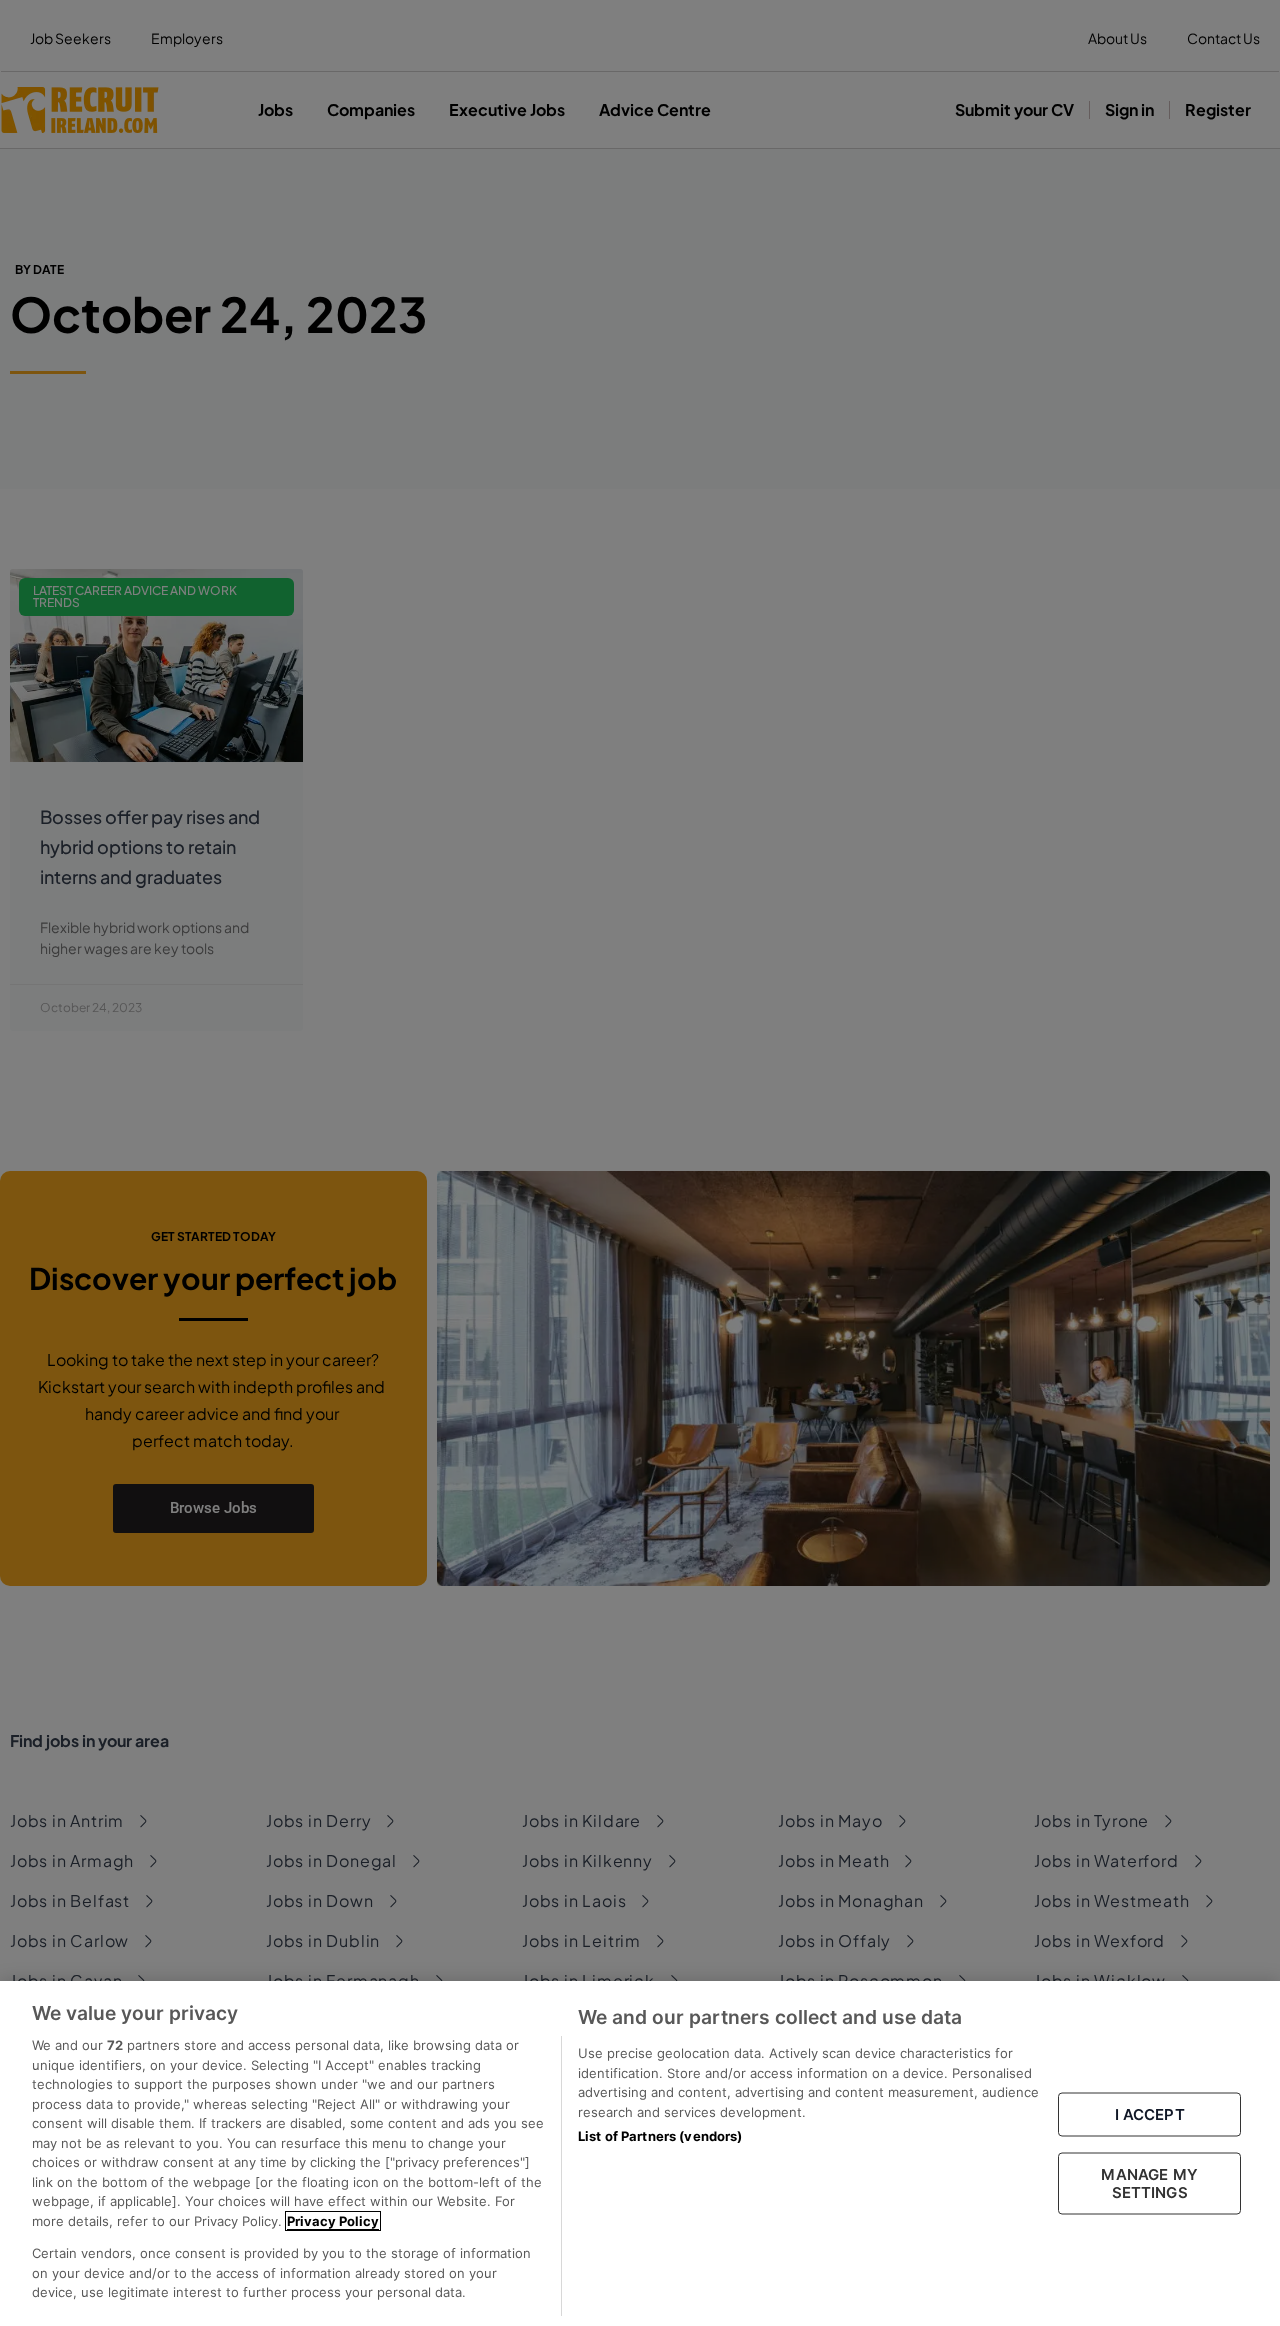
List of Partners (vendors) (660, 2136)
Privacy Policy (333, 2221)
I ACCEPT (1150, 2113)
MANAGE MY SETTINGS (1149, 2182)
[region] (640, 2153)
